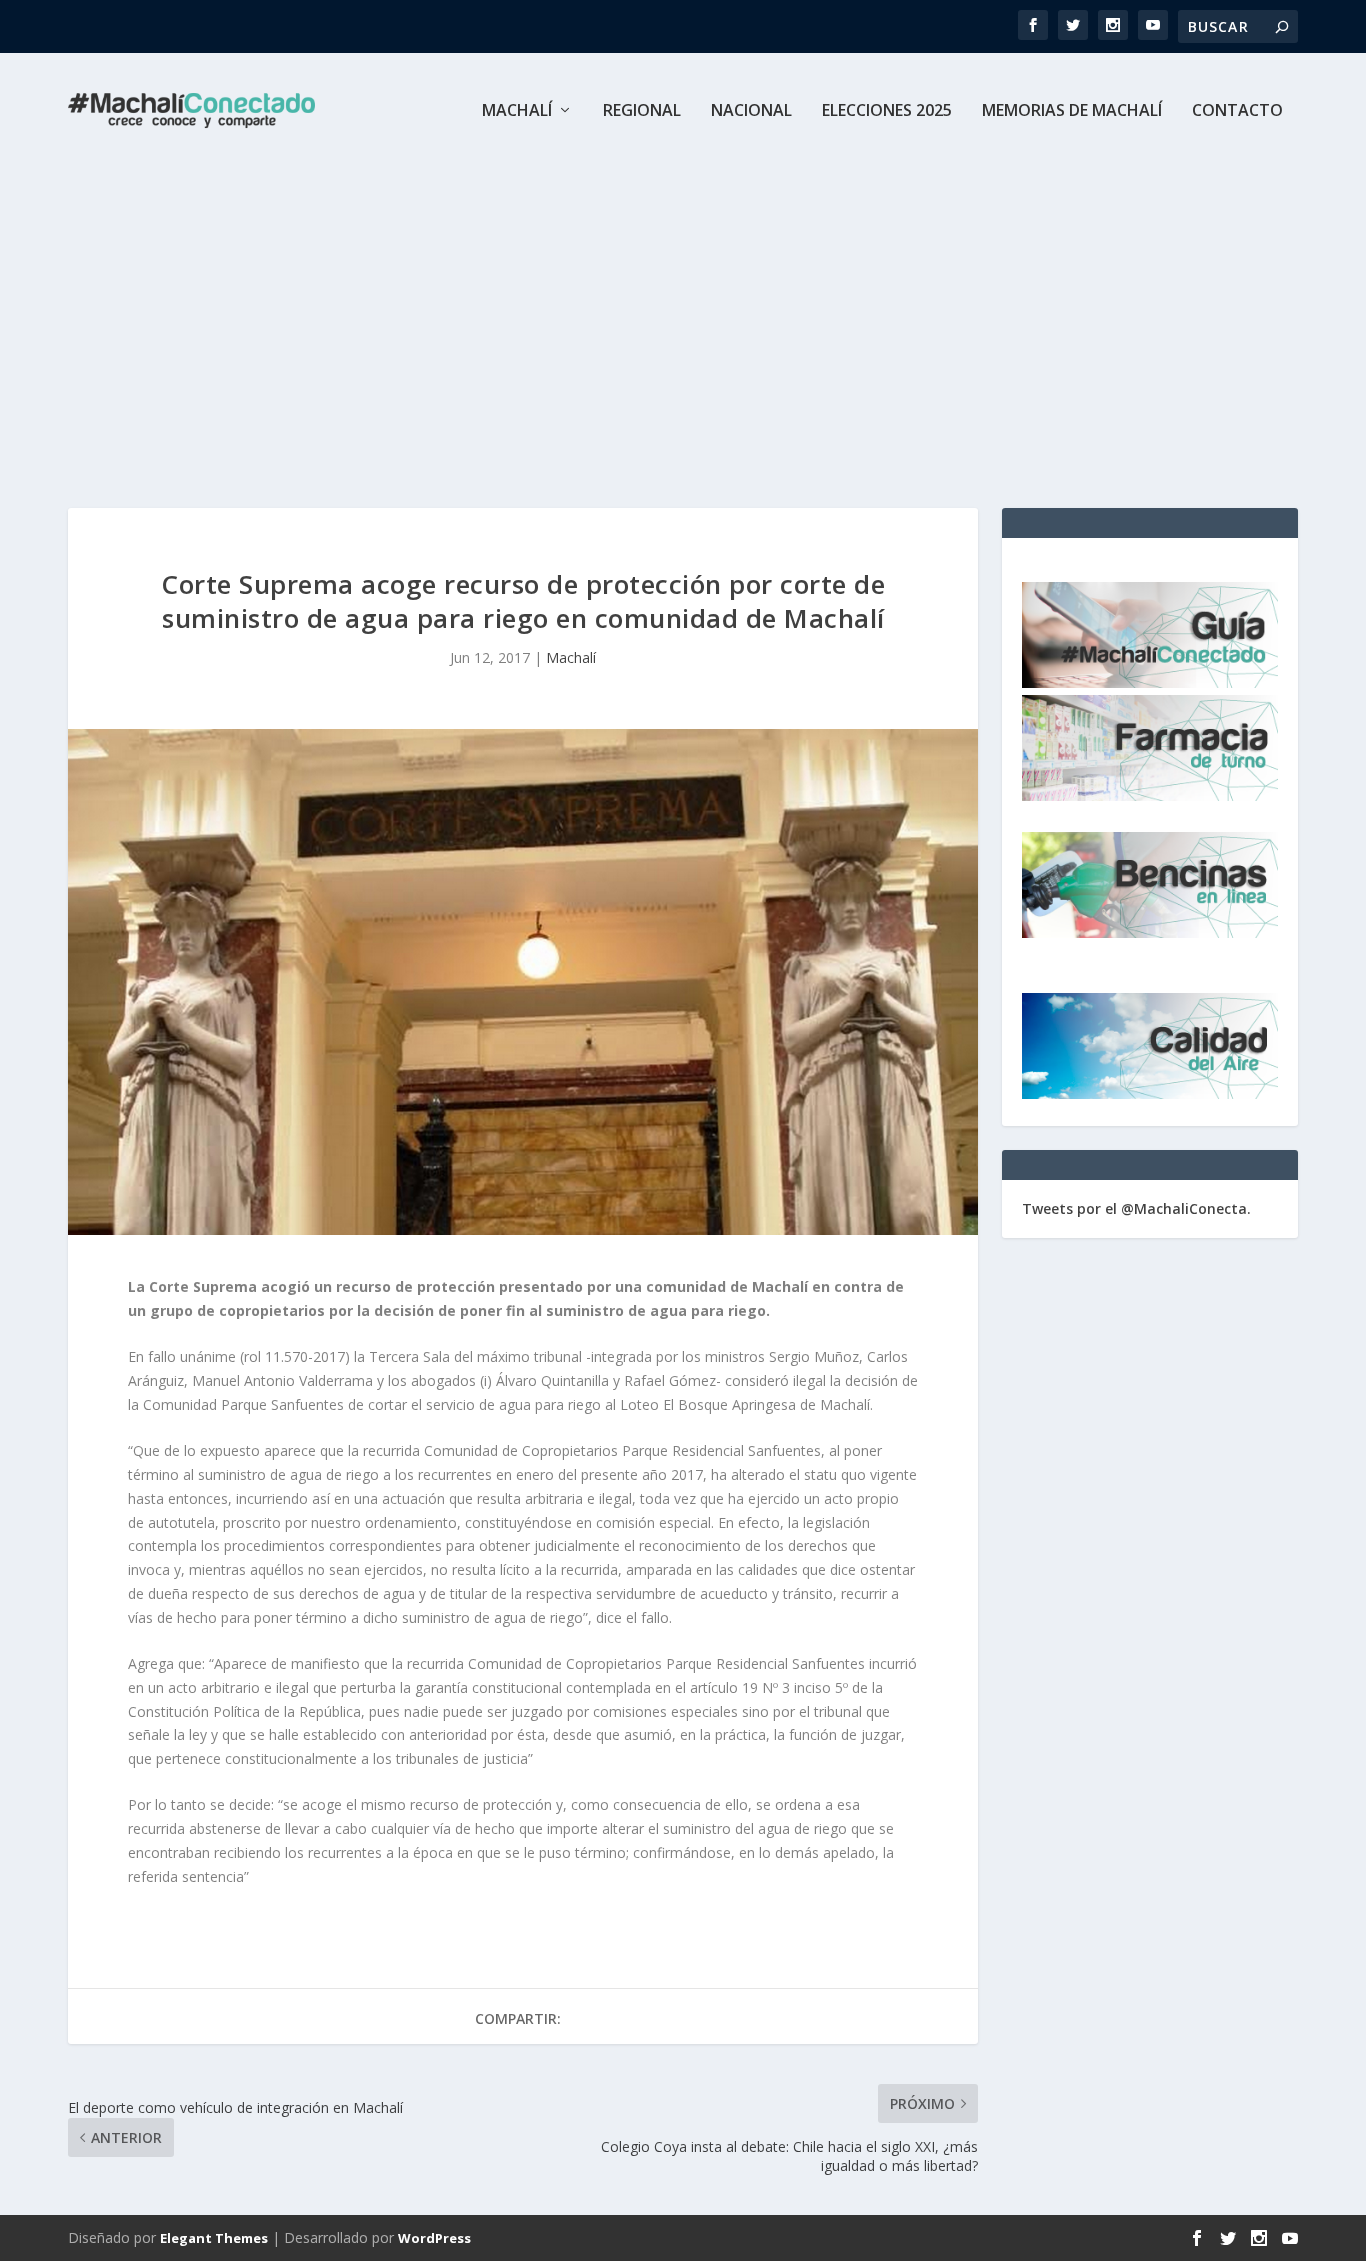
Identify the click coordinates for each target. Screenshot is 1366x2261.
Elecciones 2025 (887, 111)
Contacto (1237, 111)
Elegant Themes (214, 2238)
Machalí (517, 111)
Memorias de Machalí (1072, 111)
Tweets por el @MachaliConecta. (1136, 1208)
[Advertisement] (683, 318)
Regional (642, 111)
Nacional (751, 111)
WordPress (434, 2238)
